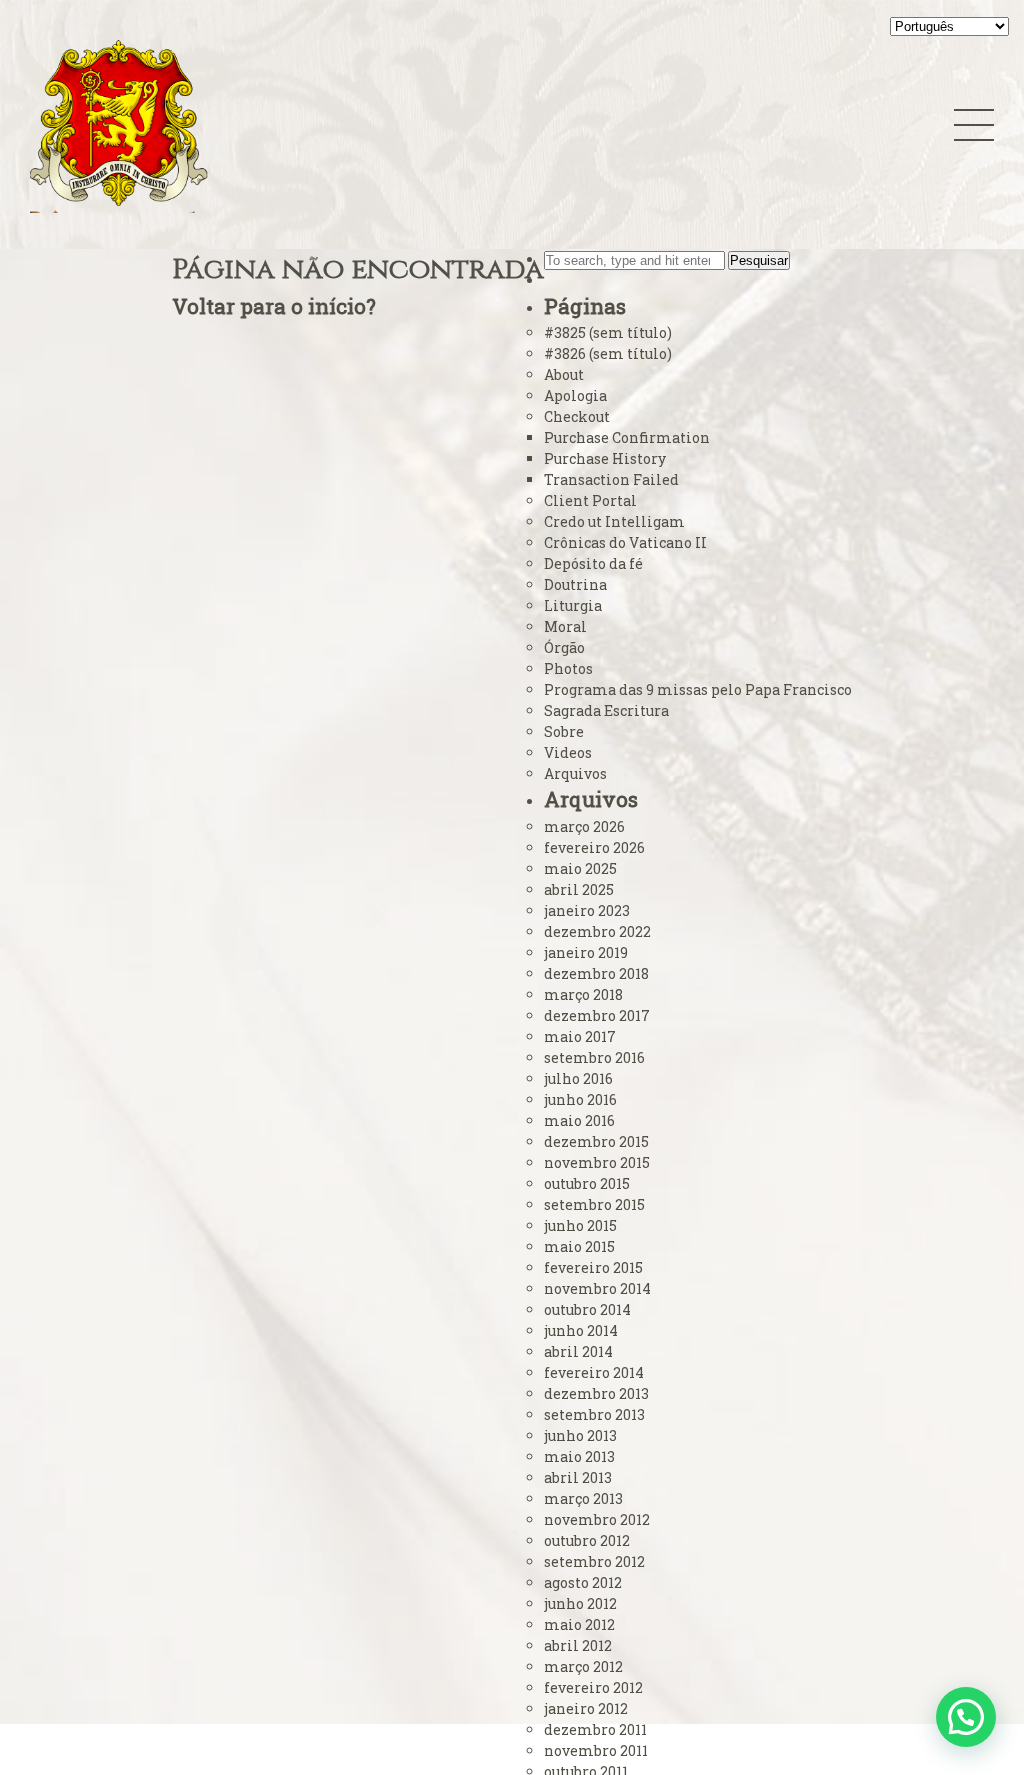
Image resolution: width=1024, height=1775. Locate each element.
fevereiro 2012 (593, 1687)
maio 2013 (579, 1456)
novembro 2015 (597, 1162)
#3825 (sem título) (608, 332)
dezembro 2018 (596, 973)
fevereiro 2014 (594, 1372)
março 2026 (584, 826)
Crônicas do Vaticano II (625, 542)
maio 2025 (580, 868)
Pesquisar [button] (759, 260)
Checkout (577, 416)
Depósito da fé (593, 563)
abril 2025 (579, 889)
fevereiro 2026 (594, 847)
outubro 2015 (587, 1183)
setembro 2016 (594, 1057)
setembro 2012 (594, 1561)
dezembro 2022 (597, 931)
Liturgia (573, 605)
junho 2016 (580, 1099)
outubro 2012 (587, 1540)
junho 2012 (580, 1603)
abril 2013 (578, 1477)
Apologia (575, 395)
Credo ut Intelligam (614, 521)
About (564, 374)
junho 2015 (580, 1225)
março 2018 (583, 994)
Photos (568, 668)
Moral (565, 626)
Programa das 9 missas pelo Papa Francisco (698, 689)
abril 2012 (578, 1645)
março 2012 (583, 1666)
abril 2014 (578, 1351)
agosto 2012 (583, 1582)
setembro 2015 (594, 1204)
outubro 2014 (587, 1309)
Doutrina (575, 584)
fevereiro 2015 (593, 1267)
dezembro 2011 (595, 1729)
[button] (966, 1717)
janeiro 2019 (586, 952)
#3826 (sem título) (608, 353)
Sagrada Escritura (606, 710)
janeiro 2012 (586, 1708)
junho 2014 (581, 1330)
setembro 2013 (594, 1414)
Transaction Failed (611, 479)
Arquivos (575, 773)
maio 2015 (579, 1246)
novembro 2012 (597, 1519)
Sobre (564, 731)
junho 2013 (580, 1435)
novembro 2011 (596, 1750)
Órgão (564, 647)
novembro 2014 (597, 1288)
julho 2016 (578, 1078)
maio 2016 (579, 1120)
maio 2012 (579, 1624)
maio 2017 (580, 1036)
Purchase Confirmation (627, 437)
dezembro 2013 (596, 1393)
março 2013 (583, 1498)
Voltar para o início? (274, 306)
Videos (568, 752)
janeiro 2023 (587, 910)
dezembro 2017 (597, 1015)
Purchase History (605, 458)
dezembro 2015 (596, 1141)
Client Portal (590, 500)
